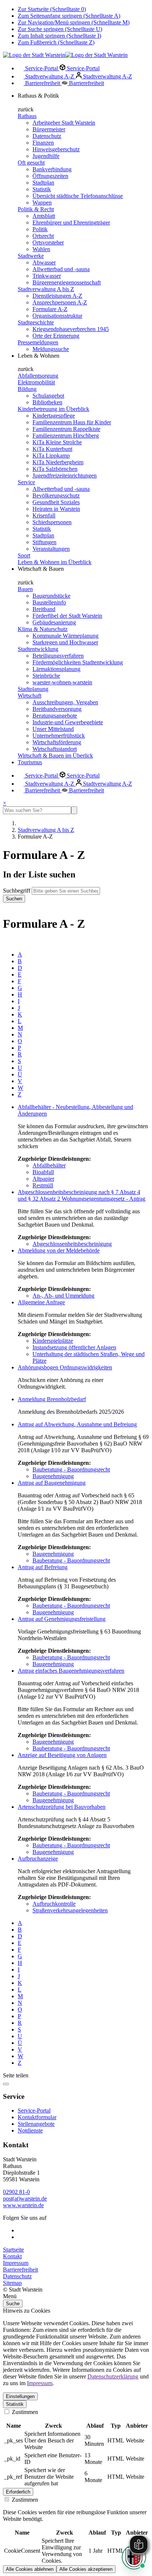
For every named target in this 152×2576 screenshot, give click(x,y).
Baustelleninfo (49, 602)
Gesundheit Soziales (56, 502)
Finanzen (43, 143)
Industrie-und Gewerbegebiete (68, 722)
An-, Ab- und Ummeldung (63, 1296)
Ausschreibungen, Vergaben (65, 702)
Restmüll (43, 1185)
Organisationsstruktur (57, 316)
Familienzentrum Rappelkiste (66, 429)
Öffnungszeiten (50, 176)
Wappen (42, 203)
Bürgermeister (49, 129)
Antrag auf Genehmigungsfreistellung (62, 1619)
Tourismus (30, 762)
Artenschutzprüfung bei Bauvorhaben (62, 1807)
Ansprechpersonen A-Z (60, 302)
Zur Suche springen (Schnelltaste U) (60, 29)
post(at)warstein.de (25, 2199)
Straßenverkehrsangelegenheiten (70, 1910)
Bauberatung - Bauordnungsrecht (71, 1469)
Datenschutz (47, 136)
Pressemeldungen (38, 342)
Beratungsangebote (55, 716)
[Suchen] (74, 810)
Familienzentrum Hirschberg (66, 436)
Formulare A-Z (50, 309)
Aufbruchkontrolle (54, 1904)
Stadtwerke (31, 256)
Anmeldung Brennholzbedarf (52, 1399)
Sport (24, 555)
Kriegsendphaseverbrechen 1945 (71, 329)
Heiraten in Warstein (56, 509)
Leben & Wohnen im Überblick (55, 562)
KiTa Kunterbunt (52, 449)
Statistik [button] (15, 2404)
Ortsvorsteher (48, 242)
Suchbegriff (17, 891)
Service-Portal (42, 68)
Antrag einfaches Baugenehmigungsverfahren (71, 1671)
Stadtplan (43, 183)
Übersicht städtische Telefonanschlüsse (78, 196)
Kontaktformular (37, 2117)
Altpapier (43, 1179)
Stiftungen (44, 542)
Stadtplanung (33, 689)
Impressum (16, 2263)
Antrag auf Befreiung (43, 1567)
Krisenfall (44, 515)
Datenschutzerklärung (113, 2376)
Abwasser (44, 262)
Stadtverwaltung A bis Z (46, 289)
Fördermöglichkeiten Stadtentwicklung (78, 662)
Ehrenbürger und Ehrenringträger (71, 222)
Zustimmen (24, 2412)
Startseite (13, 2250)
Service (26, 482)
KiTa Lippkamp (51, 456)
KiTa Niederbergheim (58, 462)
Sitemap (12, 2283)
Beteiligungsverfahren (58, 656)
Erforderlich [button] (18, 2492)
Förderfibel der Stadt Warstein (67, 616)
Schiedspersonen (52, 522)
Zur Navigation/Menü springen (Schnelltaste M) (74, 22)
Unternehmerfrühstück (59, 736)
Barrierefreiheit (43, 83)
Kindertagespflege (54, 416)
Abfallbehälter (49, 1165)
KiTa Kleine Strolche (57, 442)
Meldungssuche (51, 349)
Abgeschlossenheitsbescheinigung (72, 1244)
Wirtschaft (30, 696)
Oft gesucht (31, 163)
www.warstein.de (23, 2205)
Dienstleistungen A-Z (57, 296)
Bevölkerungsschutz (56, 495)
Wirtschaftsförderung (57, 742)
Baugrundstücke (51, 596)
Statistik (42, 189)
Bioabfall (43, 1172)
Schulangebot (48, 396)
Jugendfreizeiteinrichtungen (65, 476)
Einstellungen (20, 2396)
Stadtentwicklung (38, 649)
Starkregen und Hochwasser (65, 642)
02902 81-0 (16, 2192)
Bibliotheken (47, 402)
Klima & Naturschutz (43, 629)
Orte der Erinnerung (56, 336)
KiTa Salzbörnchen (55, 469)
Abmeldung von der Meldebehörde (59, 1250)
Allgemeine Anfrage (41, 1302)
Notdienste (30, 2130)
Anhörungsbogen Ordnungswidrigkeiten (65, 1367)
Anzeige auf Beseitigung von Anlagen (62, 1755)
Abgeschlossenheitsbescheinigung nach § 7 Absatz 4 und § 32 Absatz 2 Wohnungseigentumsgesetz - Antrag (82, 1195)
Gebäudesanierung (54, 622)
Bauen (25, 589)
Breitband (44, 609)
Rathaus (27, 116)
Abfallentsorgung (38, 376)
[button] (76, 2296)
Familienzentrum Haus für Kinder (72, 422)
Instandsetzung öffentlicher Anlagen (74, 1347)
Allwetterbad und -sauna (61, 269)
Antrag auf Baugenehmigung (52, 1483)
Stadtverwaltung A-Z (50, 76)
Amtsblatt (44, 216)
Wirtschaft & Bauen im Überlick (55, 756)
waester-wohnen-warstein (62, 682)
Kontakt (12, 2256)
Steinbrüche (46, 676)
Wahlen (41, 249)
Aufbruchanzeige (38, 1859)
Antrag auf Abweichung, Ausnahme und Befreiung (77, 1424)
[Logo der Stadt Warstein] (65, 55)
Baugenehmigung (53, 1476)
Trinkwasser (47, 276)
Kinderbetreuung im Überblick (53, 409)
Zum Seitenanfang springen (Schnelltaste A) (69, 16)
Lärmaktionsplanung (56, 669)
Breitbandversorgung (57, 709)
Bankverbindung (52, 169)
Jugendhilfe (46, 156)
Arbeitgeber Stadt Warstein (64, 123)
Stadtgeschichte (36, 322)
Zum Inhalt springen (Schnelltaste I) (59, 36)
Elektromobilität (36, 382)
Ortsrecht (43, 236)
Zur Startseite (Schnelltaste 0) (52, 9)
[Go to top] (6, 2084)
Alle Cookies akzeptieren (86, 2569)
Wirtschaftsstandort (55, 749)
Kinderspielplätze (53, 1341)
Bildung (27, 389)
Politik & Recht (36, 209)
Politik (40, 229)
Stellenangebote (36, 2124)
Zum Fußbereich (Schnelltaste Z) (56, 42)
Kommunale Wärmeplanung (65, 636)
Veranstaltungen (51, 549)
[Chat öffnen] (134, 2557)
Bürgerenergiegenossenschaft (67, 282)
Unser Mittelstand (53, 729)
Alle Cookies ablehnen (30, 2569)
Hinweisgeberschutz (56, 149)
